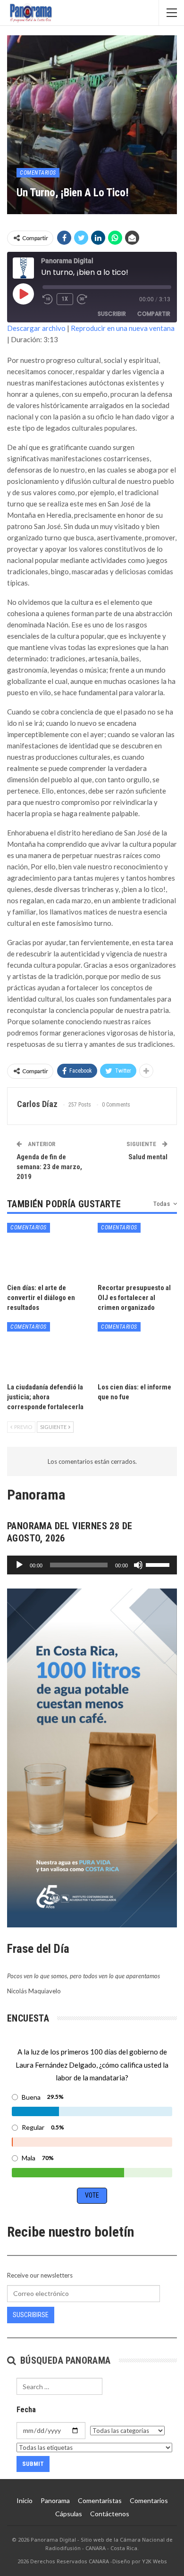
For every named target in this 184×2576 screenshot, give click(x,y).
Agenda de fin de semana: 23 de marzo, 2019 (49, 1167)
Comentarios (38, 173)
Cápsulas (69, 2514)
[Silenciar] (138, 1565)
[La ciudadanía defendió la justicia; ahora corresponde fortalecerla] (47, 1350)
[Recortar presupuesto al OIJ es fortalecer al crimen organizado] (137, 1251)
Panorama (55, 2500)
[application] (92, 1565)
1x (65, 299)
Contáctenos (110, 2514)
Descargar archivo (36, 328)
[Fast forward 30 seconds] (83, 299)
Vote (92, 2195)
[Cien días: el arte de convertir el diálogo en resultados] (47, 1251)
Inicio (25, 2500)
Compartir (154, 314)
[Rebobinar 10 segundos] (48, 299)
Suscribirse (31, 2315)
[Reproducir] (19, 1565)
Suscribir (112, 314)
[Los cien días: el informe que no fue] (137, 1350)
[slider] (159, 1564)
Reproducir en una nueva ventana (123, 328)
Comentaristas (100, 2500)
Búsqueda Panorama (64, 2360)
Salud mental (148, 1157)
